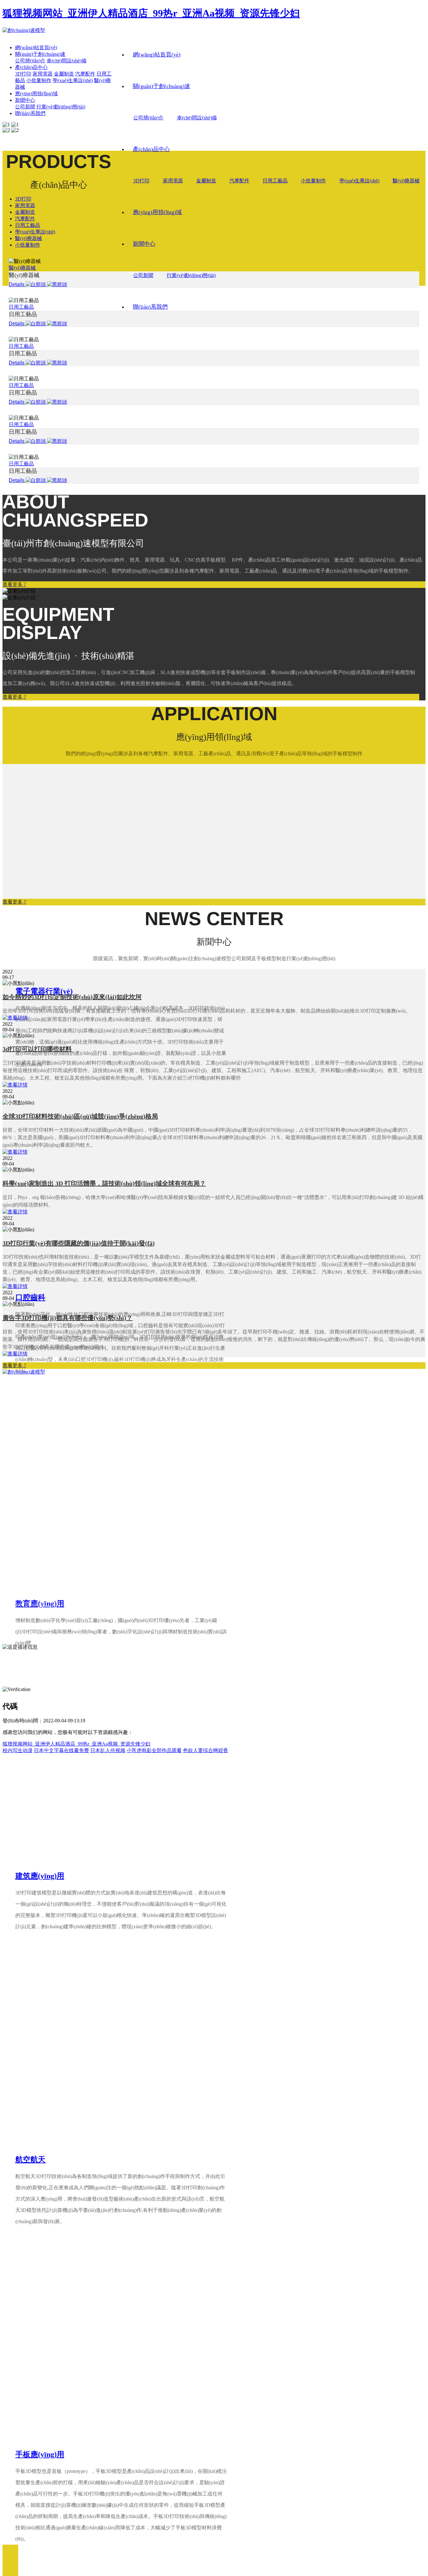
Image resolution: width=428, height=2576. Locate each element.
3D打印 (141, 181)
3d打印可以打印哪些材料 (37, 1049)
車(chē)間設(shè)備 (197, 118)
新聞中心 (144, 244)
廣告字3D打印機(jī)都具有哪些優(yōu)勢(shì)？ (68, 1318)
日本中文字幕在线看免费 (61, 1750)
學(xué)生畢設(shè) (359, 181)
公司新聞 (143, 275)
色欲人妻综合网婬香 (206, 1750)
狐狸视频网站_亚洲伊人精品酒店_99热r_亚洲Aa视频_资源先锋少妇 (151, 13)
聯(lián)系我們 (150, 307)
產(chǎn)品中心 (151, 149)
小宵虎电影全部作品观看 (154, 1750)
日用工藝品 (275, 181)
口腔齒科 (30, 1297)
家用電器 (173, 181)
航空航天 (30, 2160)
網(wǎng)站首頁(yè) (157, 55)
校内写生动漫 (18, 1750)
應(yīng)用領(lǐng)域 (157, 212)
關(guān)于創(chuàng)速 (162, 86)
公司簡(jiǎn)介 (148, 118)
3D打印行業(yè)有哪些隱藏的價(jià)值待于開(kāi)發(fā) (79, 1243)
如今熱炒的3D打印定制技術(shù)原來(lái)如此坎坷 (72, 997)
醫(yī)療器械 (406, 181)
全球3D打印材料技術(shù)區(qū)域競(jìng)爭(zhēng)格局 (80, 1116)
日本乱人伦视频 (108, 1750)
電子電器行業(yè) (44, 991)
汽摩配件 (239, 181)
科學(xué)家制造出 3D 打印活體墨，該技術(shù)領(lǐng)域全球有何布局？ (104, 1183)
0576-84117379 (44, 1604)
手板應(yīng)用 (40, 2454)
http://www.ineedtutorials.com (61, 1634)
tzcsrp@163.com (34, 1624)
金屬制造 (206, 181)
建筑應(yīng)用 (40, 1876)
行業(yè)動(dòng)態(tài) (191, 275)
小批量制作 (313, 181)
